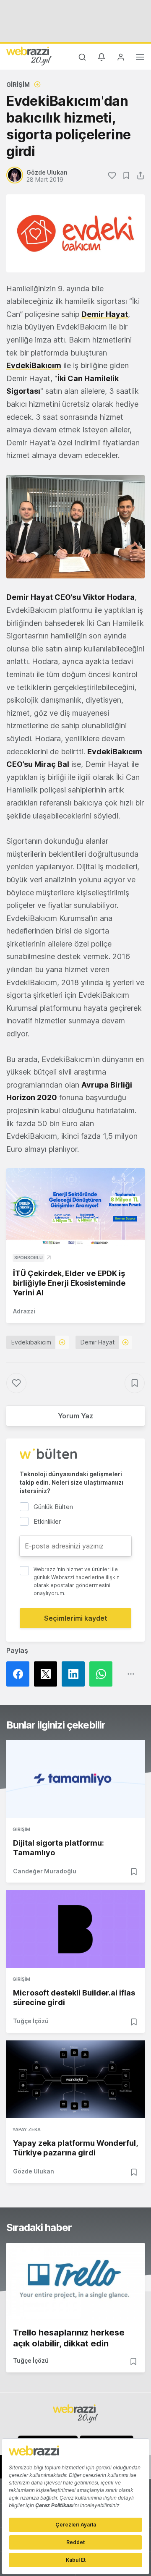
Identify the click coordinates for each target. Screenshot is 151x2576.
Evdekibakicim (31, 1342)
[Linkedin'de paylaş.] (75, 1674)
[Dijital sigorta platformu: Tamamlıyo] (75, 1779)
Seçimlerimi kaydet (76, 1618)
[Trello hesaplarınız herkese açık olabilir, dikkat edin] (75, 2282)
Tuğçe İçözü (31, 2021)
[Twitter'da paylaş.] (48, 1674)
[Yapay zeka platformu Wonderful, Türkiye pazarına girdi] (75, 2079)
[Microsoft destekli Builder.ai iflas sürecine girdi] (75, 1929)
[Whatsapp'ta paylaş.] (103, 1674)
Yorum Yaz (75, 1416)
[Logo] (29, 56)
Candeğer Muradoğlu (45, 1871)
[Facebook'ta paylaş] (20, 1674)
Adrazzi (24, 1311)
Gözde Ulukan (34, 2171)
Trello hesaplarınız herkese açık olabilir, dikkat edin (69, 2338)
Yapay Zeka (27, 2129)
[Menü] (140, 58)
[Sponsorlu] (75, 1207)
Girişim (18, 85)
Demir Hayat (98, 1342)
